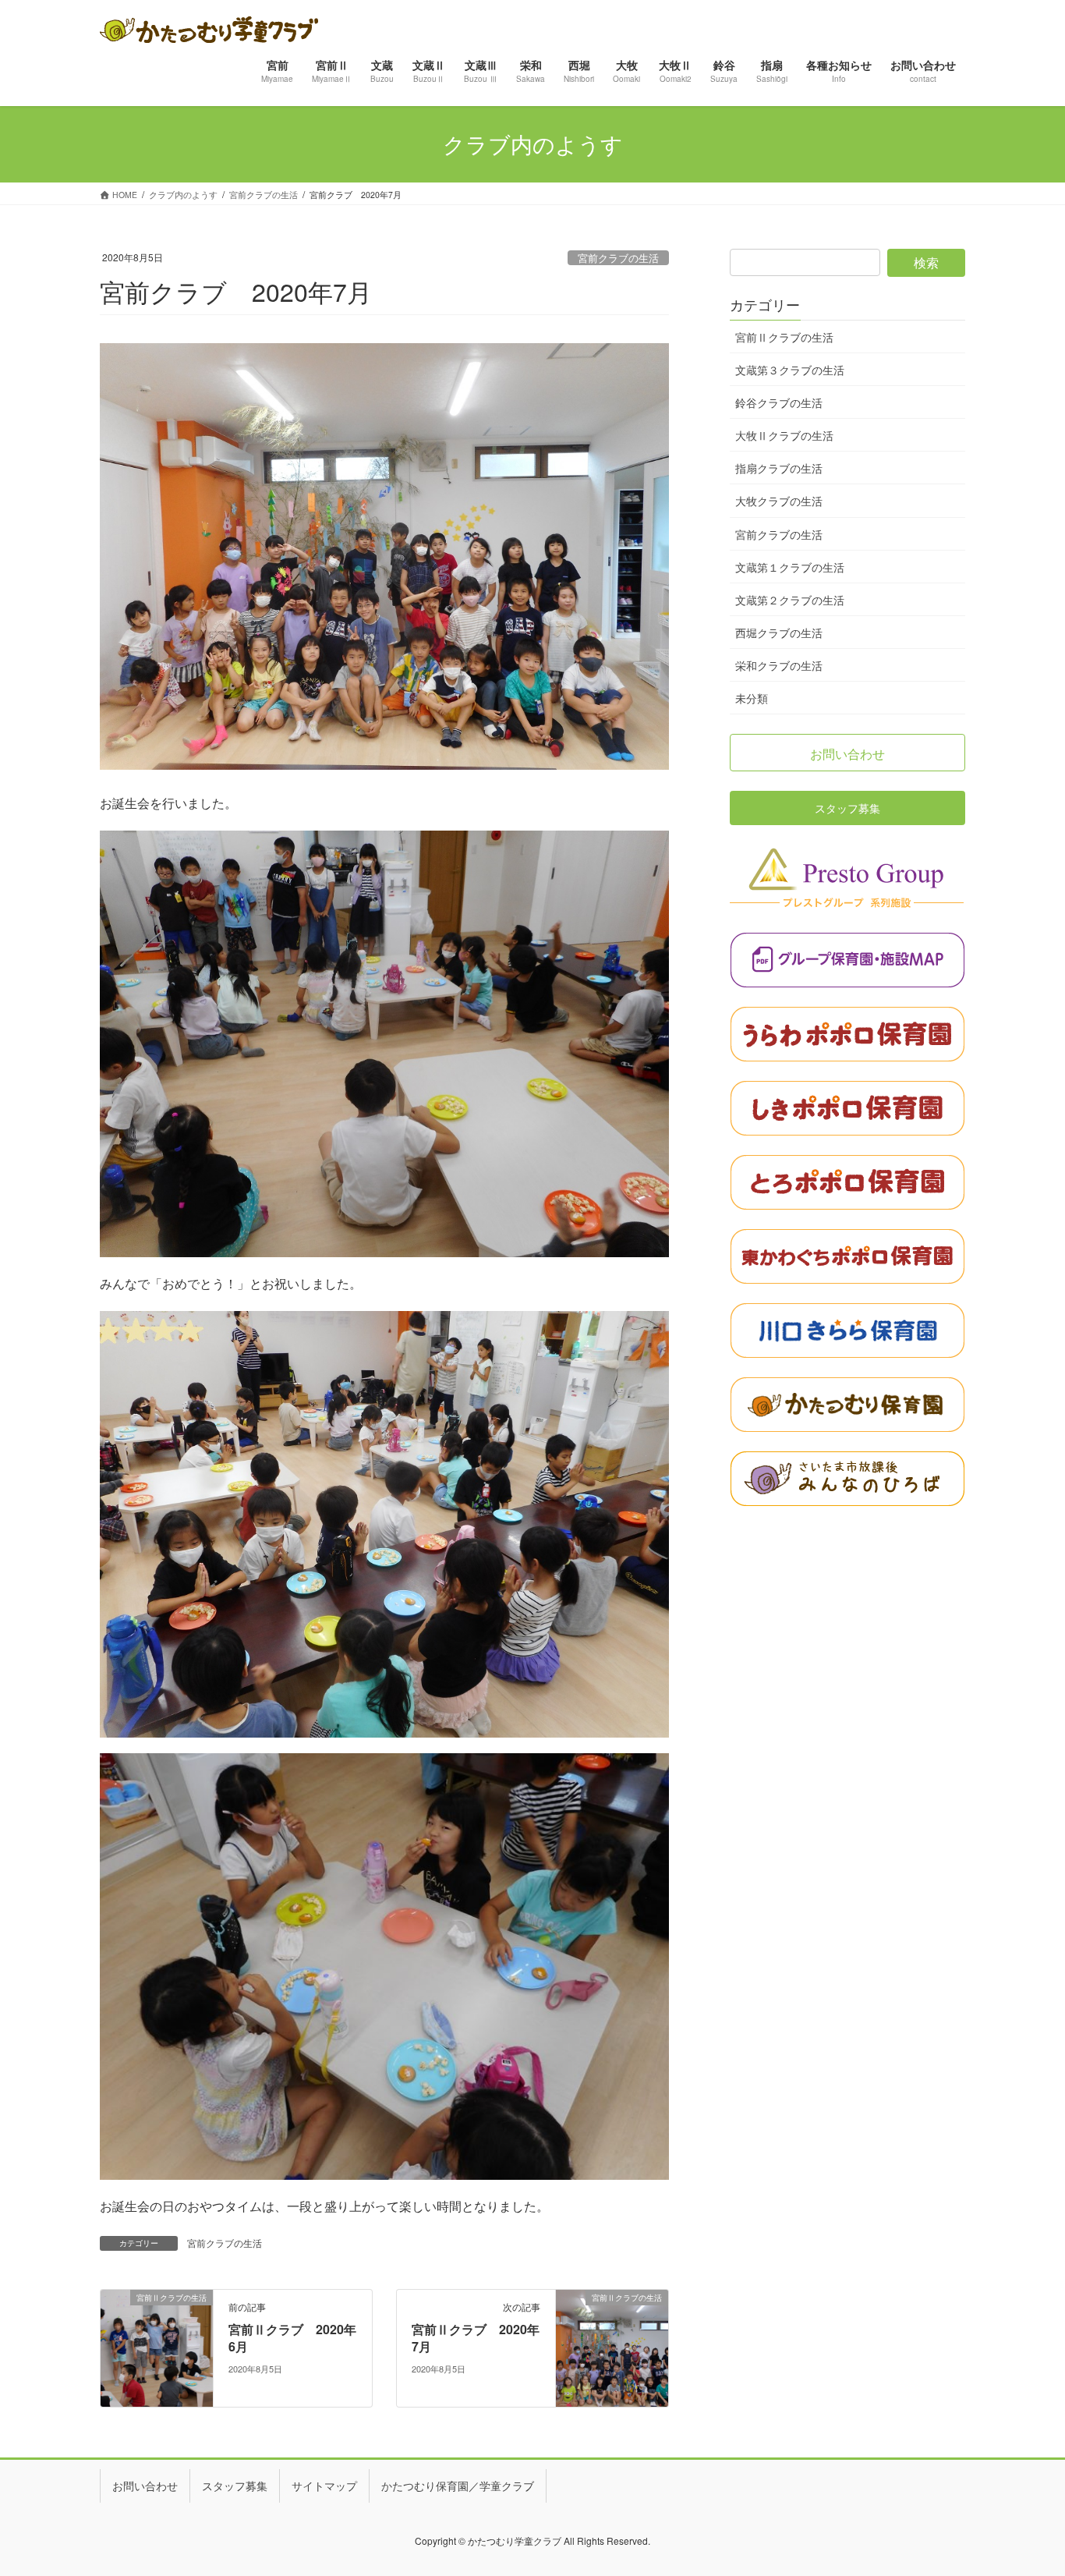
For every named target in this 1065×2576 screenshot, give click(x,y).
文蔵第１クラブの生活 (790, 567)
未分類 (752, 698)
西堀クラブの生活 (779, 632)
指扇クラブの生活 (779, 468)
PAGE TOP (1027, 2484)
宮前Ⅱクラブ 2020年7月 (476, 2338)
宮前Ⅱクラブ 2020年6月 (292, 2338)
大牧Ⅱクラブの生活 (784, 435)
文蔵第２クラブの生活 (790, 600)
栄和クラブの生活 (779, 665)
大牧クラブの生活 (779, 501)
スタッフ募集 (235, 2486)
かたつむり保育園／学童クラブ (458, 2486)
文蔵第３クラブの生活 (790, 370)
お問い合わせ (145, 2486)
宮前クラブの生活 (618, 258)
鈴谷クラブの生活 (779, 402)
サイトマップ (324, 2486)
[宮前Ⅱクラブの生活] (157, 2347)
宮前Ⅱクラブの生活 (784, 337)
